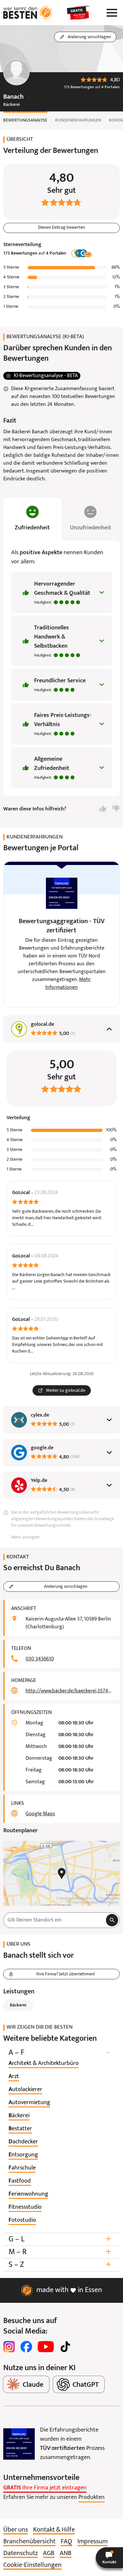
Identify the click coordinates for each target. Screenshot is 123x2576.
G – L (60, 2239)
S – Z (60, 2265)
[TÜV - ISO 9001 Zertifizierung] (19, 2444)
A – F (59, 2053)
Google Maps (40, 1814)
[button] (109, 2558)
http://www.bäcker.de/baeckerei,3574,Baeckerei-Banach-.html (69, 1691)
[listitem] (44, 2064)
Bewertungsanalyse (25, 120)
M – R (60, 2252)
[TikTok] (65, 2347)
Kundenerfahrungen (78, 120)
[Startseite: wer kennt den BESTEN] (28, 13)
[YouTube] (46, 2347)
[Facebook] (26, 2347)
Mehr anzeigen (25, 1537)
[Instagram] (9, 2347)
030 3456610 (40, 1659)
